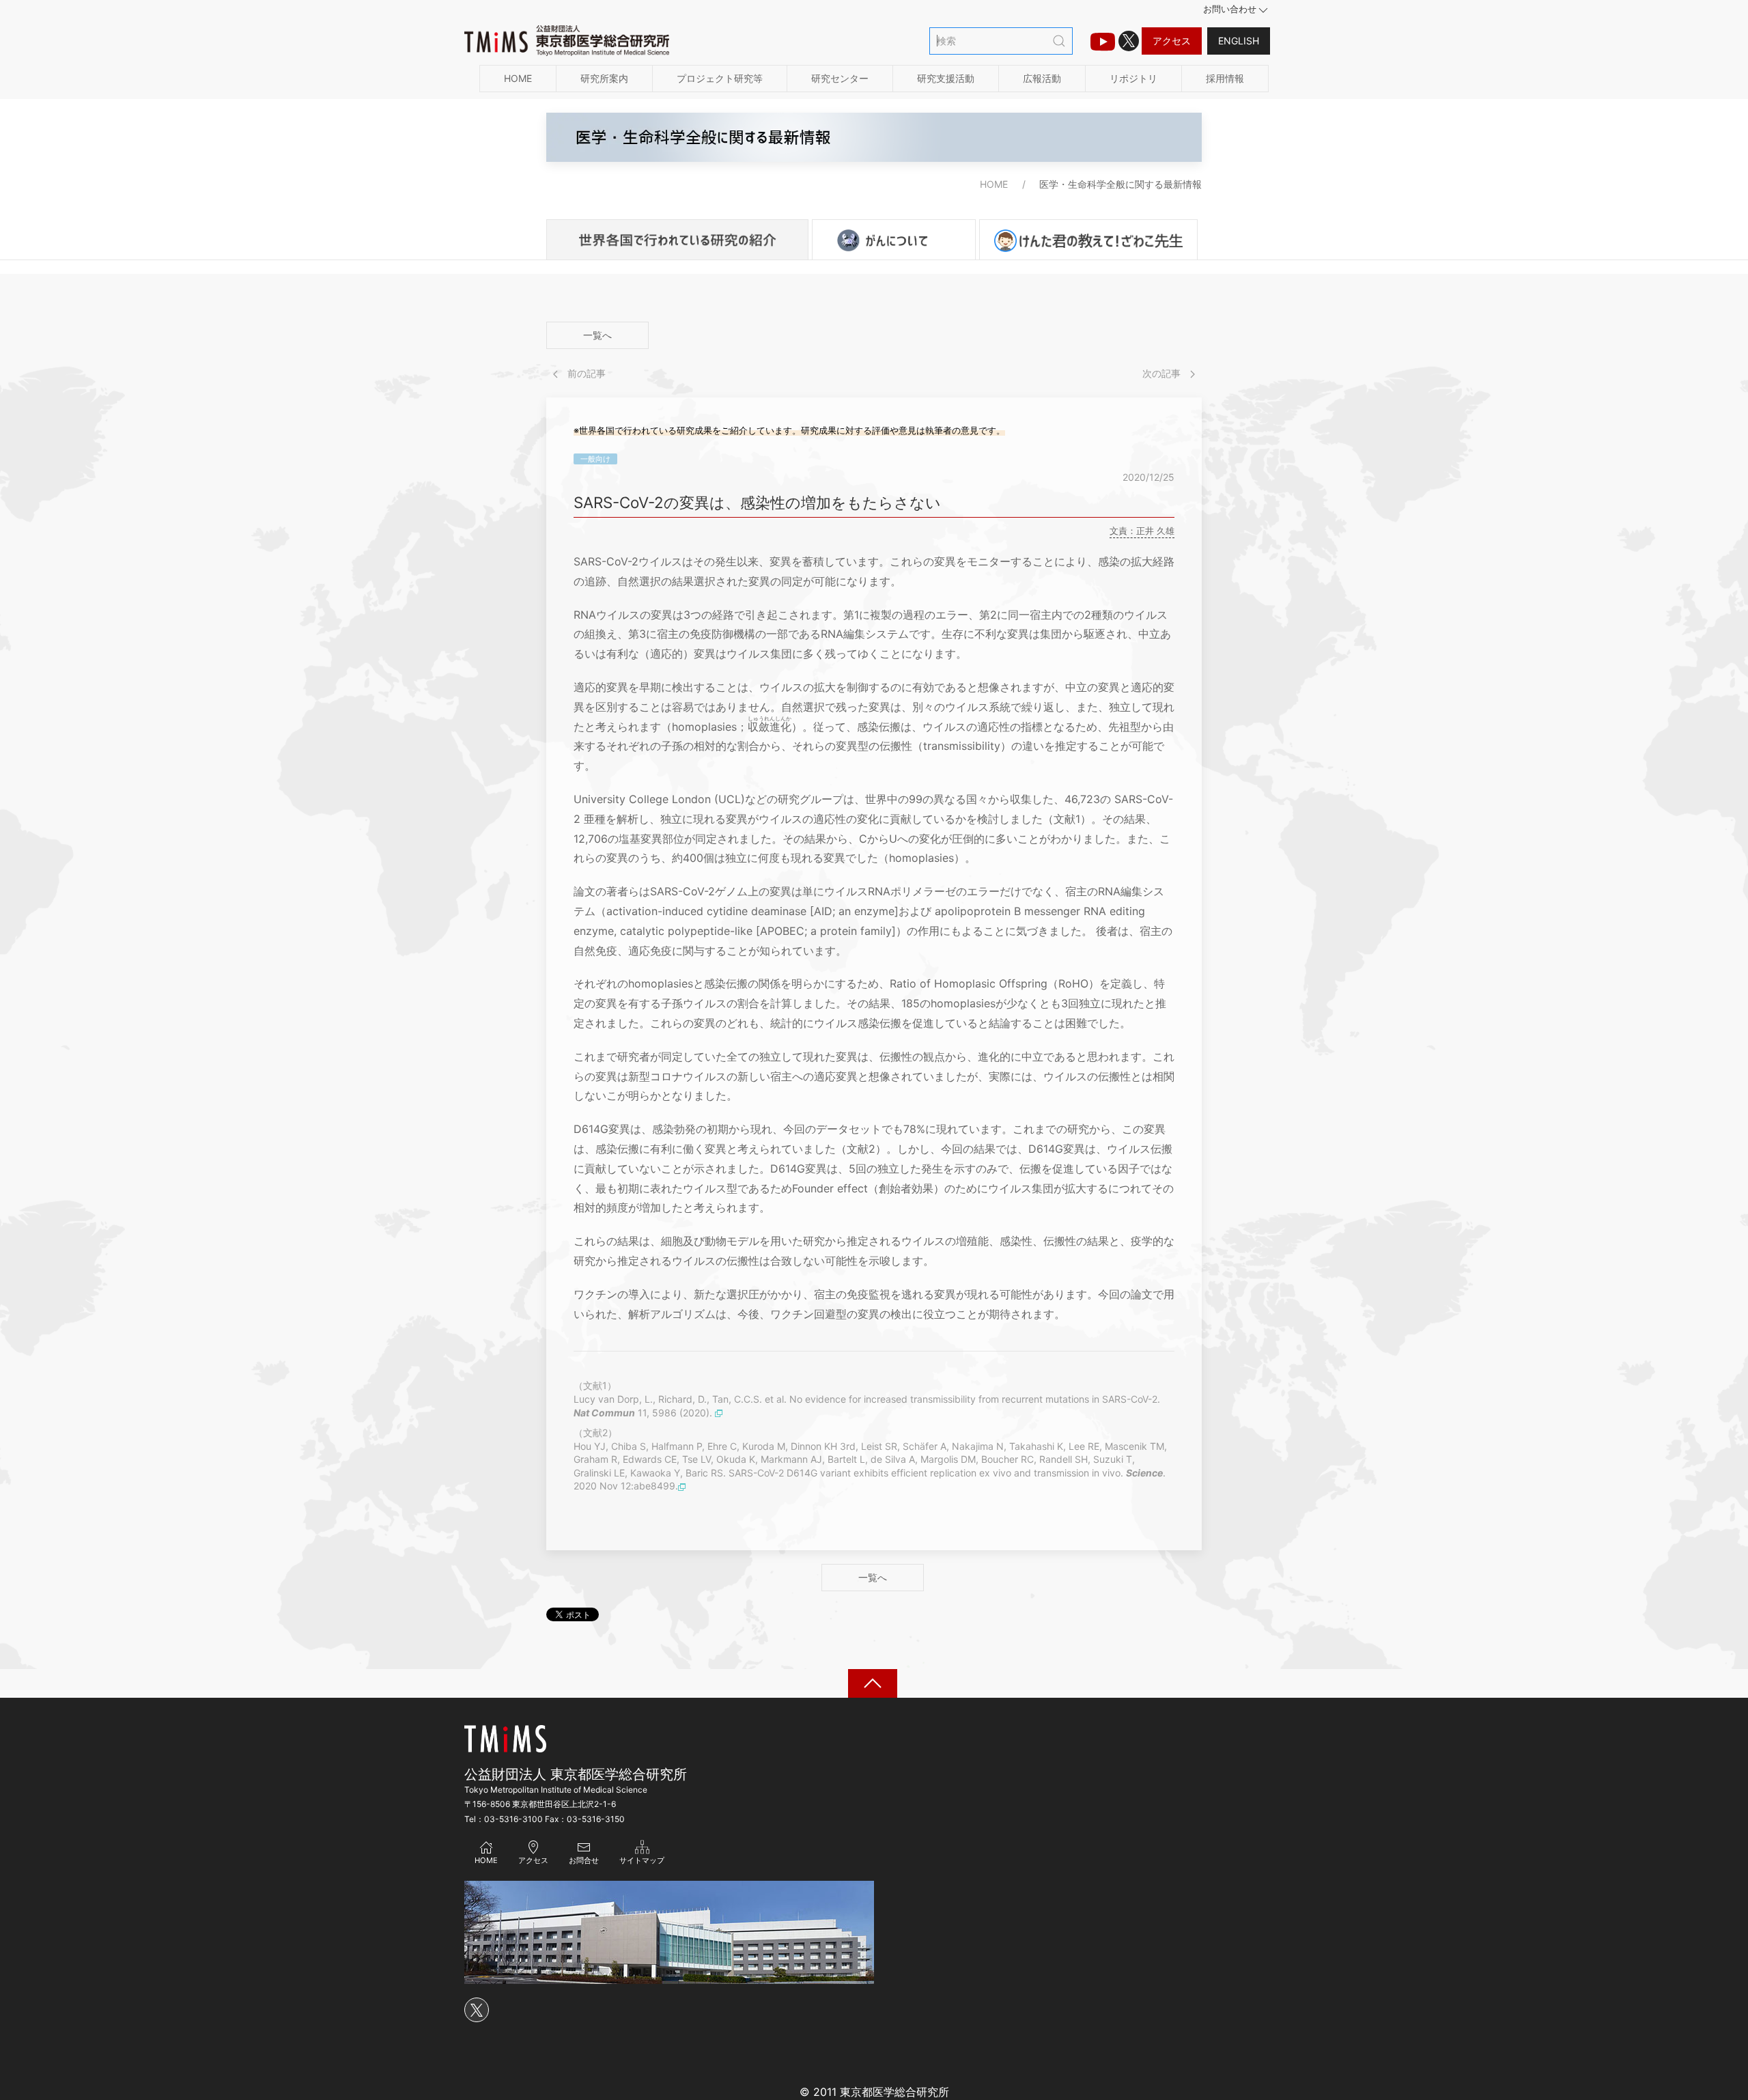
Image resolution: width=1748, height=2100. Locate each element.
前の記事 (585, 373)
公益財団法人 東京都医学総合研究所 (576, 1774)
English (1239, 41)
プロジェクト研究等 (720, 78)
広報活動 (1042, 78)
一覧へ (597, 335)
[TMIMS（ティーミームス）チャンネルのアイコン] (1103, 41)
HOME (518, 78)
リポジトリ (1133, 78)
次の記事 (1163, 373)
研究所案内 (604, 78)
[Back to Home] (567, 41)
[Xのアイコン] (1129, 41)
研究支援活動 (946, 78)
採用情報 (1225, 78)
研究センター (840, 78)
